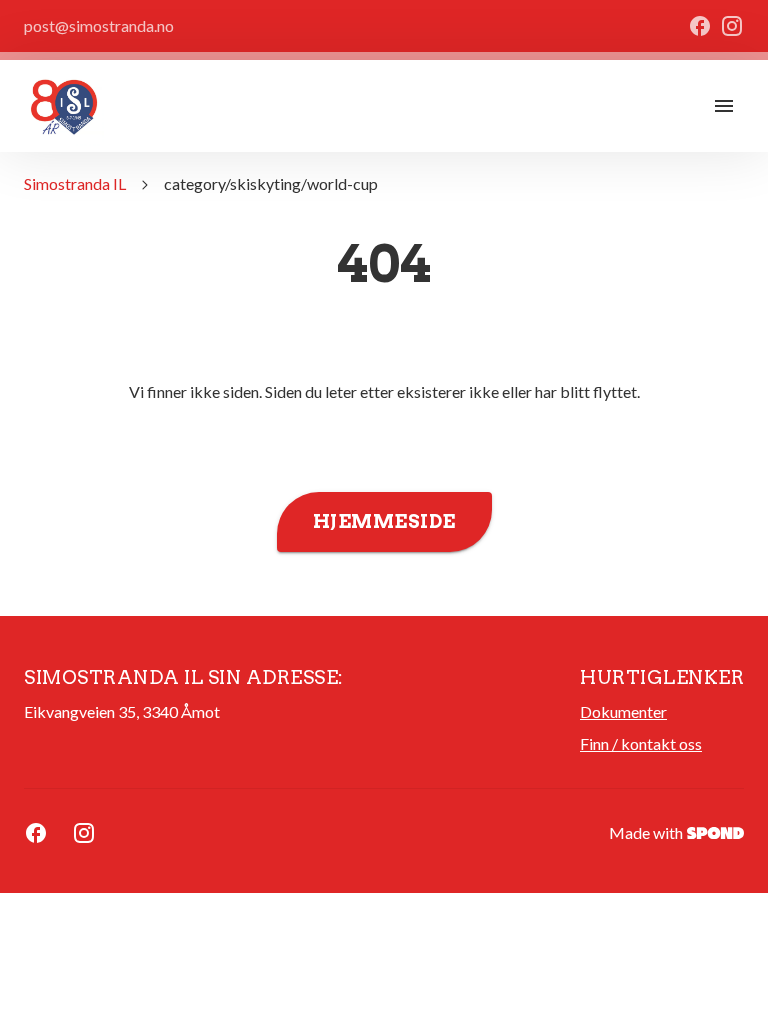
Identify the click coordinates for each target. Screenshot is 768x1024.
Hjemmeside (384, 521)
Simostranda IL (75, 183)
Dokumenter (623, 711)
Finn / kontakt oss (641, 743)
